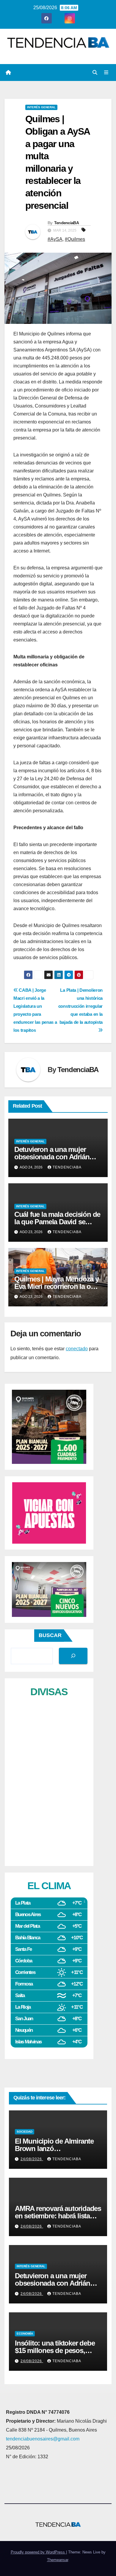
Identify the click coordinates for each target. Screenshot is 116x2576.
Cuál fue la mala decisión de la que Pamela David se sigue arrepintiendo (57, 1222)
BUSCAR (50, 1635)
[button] (95, 73)
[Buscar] (73, 1656)
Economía (25, 2334)
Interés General (41, 107)
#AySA (55, 239)
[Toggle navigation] (106, 73)
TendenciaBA (66, 223)
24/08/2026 (32, 2159)
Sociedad (25, 2132)
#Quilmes (75, 239)
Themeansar (58, 2560)
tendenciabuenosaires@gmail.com (43, 2439)
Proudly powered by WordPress (38, 2552)
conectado (77, 1349)
